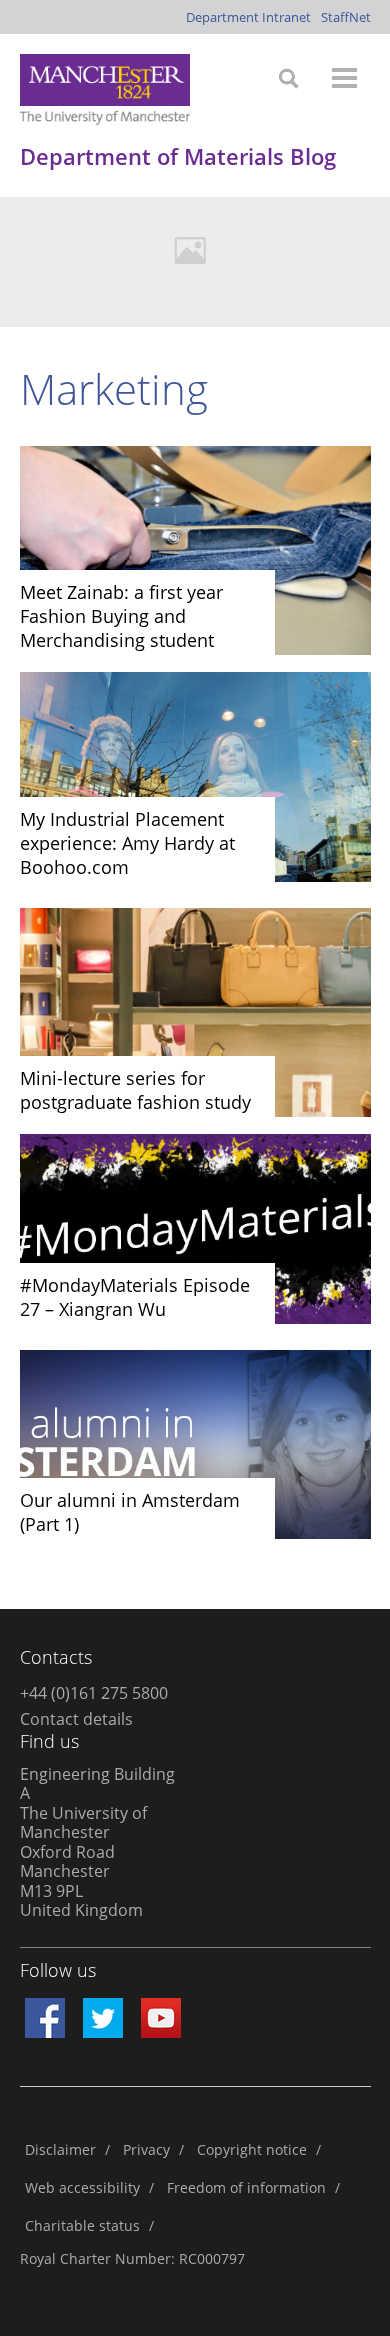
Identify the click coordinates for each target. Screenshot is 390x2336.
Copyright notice (252, 2149)
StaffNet (346, 17)
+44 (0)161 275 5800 (94, 1693)
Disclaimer (60, 2149)
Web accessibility (82, 2187)
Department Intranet (248, 17)
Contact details (76, 1719)
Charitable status (82, 2225)
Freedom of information (246, 2187)
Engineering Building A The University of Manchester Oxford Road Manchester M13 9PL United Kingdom (97, 1842)
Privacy (146, 2149)
